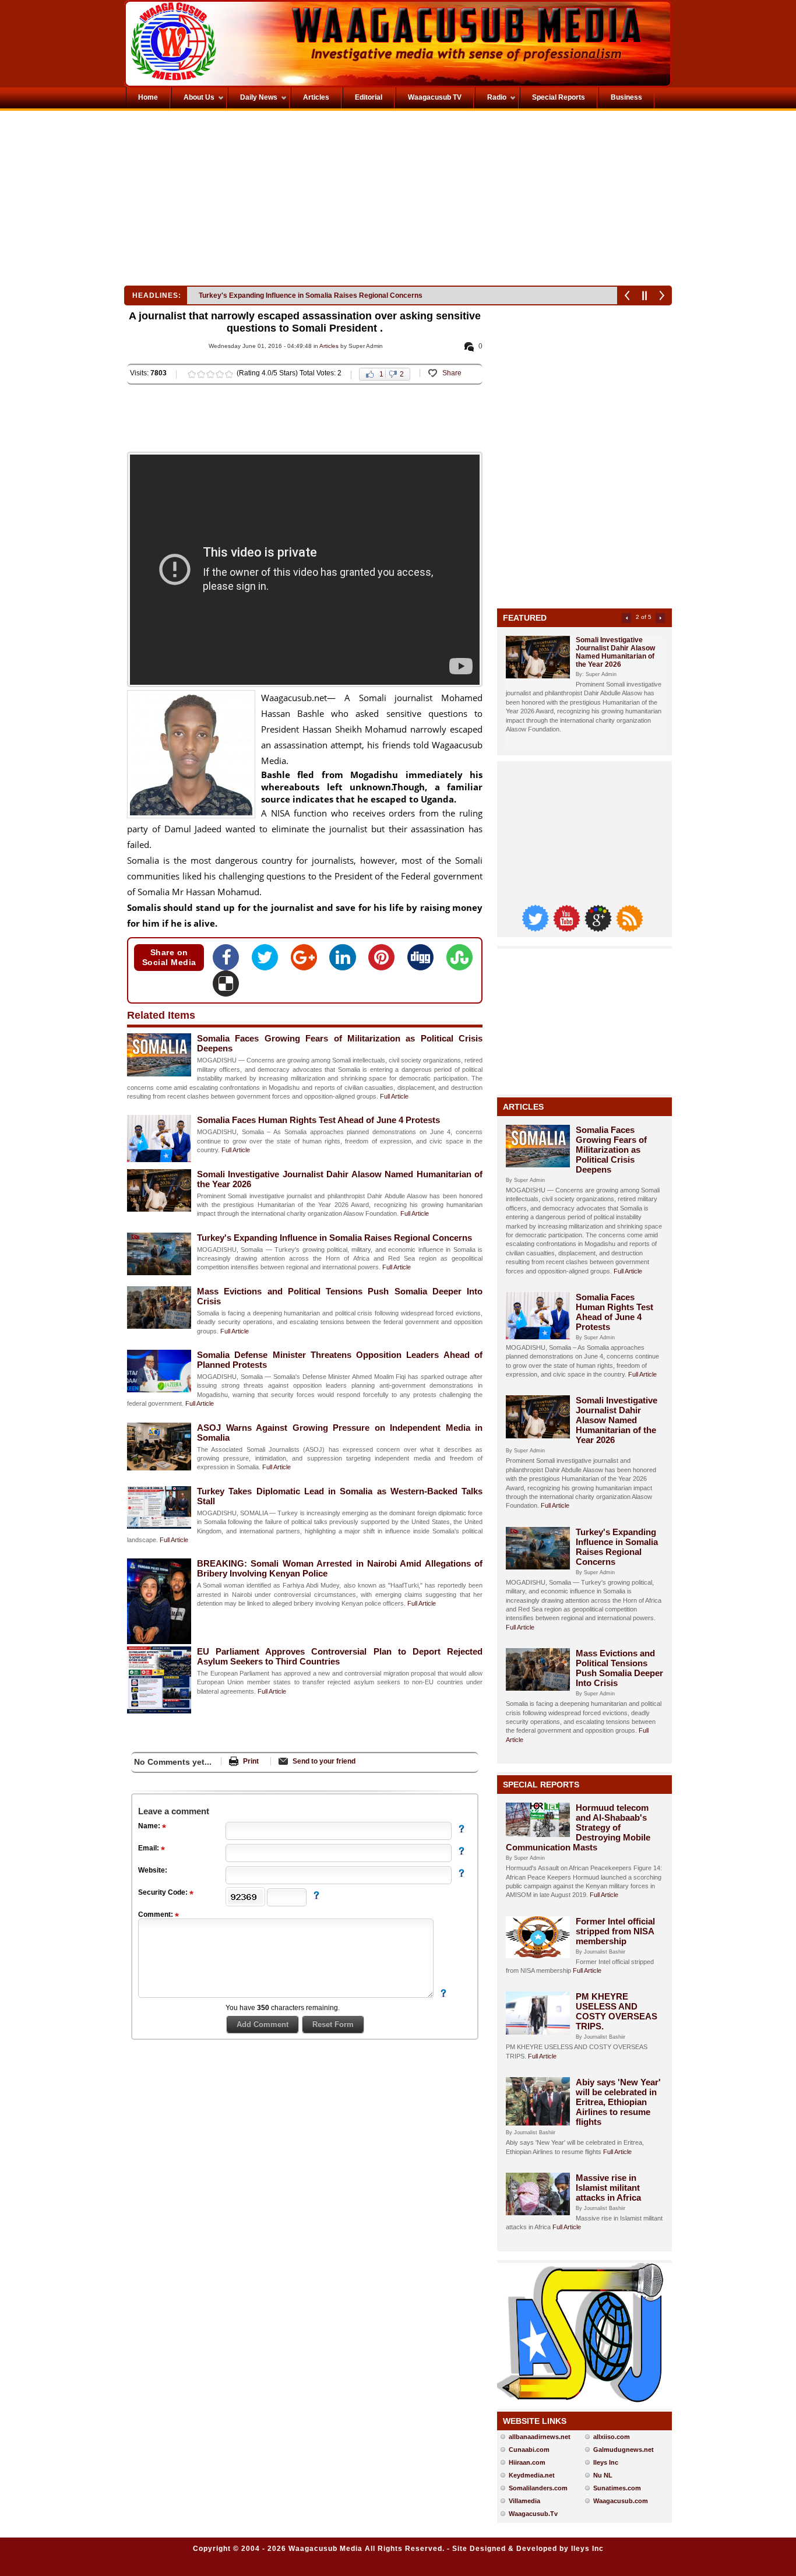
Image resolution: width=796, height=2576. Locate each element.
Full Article (394, 1096)
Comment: (156, 1915)
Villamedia (524, 2501)
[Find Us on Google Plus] (599, 929)
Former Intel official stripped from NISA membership (615, 1931)
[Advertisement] (260, 201)
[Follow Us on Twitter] (536, 929)
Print (251, 1761)
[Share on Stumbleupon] (459, 961)
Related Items (161, 1015)
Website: (153, 1870)
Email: (149, 1848)
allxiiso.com (612, 2437)
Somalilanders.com (538, 2488)
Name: (150, 1826)
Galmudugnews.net (624, 2450)
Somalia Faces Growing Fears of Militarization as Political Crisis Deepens (611, 1150)
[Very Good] (220, 374)
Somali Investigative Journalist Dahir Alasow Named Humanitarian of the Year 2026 (615, 652)
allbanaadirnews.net (540, 2437)
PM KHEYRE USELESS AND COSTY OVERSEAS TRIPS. (617, 2011)
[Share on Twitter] (268, 961)
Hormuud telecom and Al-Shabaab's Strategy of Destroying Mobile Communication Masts (578, 1827)
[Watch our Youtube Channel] (568, 929)
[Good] (210, 374)
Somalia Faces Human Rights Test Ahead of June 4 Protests (318, 1120)
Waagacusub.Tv (533, 2514)
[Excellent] (229, 374)
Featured (525, 618)
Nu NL (603, 2475)
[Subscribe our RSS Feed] (629, 929)
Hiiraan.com (527, 2462)
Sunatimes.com (617, 2488)
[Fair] (201, 374)
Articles (329, 346)
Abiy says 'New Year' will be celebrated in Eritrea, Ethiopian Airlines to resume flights (618, 2102)
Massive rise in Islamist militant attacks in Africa (608, 2188)
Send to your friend (324, 1761)
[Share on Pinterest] (385, 961)
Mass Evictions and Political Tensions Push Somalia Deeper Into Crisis (619, 1668)
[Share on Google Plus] (307, 961)
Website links (535, 2421)
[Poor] (192, 374)
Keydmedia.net (532, 2475)
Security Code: (164, 1892)
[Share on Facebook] (229, 961)
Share (452, 373)
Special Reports (541, 1785)
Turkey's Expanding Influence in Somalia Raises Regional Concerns (311, 295)
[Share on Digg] (424, 961)
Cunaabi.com (529, 2450)
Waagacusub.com (621, 2501)
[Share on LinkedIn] (346, 961)
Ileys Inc (606, 2462)
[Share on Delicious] (226, 987)
